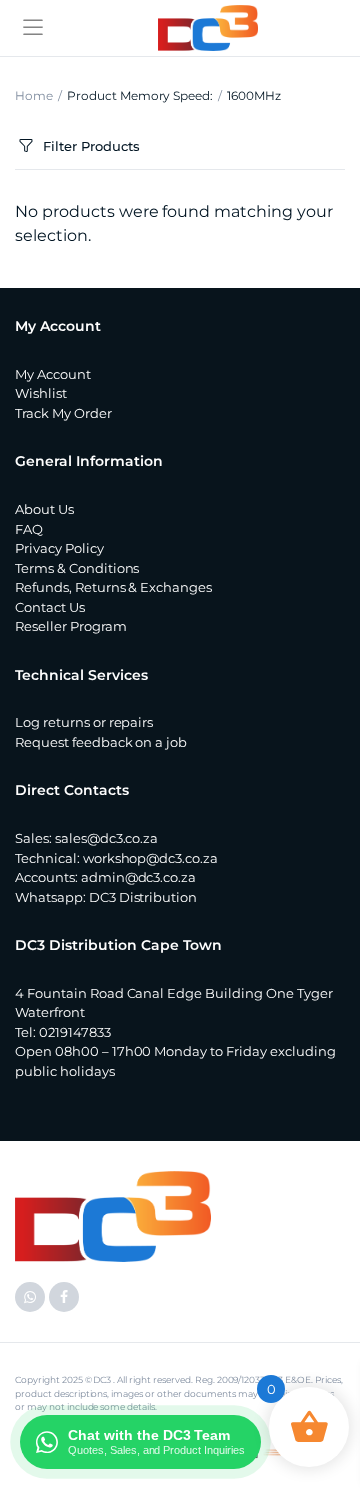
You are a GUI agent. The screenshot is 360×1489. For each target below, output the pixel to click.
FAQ (29, 529)
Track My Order (63, 413)
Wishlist (41, 393)
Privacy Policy (59, 548)
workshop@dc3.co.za (150, 858)
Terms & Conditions (77, 568)
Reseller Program (71, 626)
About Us (44, 509)
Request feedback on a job (101, 742)
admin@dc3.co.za (139, 877)
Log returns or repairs (84, 722)
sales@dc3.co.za (107, 838)
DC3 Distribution (143, 897)
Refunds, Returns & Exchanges (113, 587)
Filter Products (91, 146)
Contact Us (50, 607)
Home (34, 95)
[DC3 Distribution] (208, 28)
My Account (53, 374)
